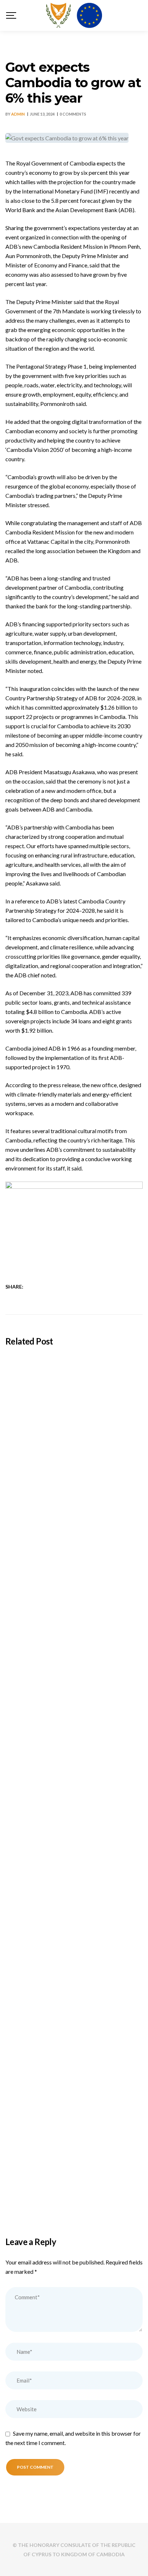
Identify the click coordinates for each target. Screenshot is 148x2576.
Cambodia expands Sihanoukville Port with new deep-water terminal (71, 1615)
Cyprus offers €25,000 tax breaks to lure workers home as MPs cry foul (68, 1904)
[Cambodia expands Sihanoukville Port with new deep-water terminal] (74, 1541)
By (15, 114)
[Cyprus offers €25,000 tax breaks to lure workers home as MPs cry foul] (74, 1831)
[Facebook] (34, 1287)
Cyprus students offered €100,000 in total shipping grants (71, 1470)
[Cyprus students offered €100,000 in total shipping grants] (74, 1396)
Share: (14, 1287)
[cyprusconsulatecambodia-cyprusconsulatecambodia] (74, 15)
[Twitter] (43, 1287)
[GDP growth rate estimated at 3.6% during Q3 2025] (74, 1975)
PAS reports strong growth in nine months (70, 2188)
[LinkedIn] (52, 1287)
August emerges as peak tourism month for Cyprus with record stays (72, 1759)
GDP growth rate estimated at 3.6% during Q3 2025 (72, 2049)
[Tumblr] (62, 1287)
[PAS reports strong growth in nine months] (74, 2120)
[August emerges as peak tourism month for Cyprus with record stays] (74, 1686)
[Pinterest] (71, 1287)
